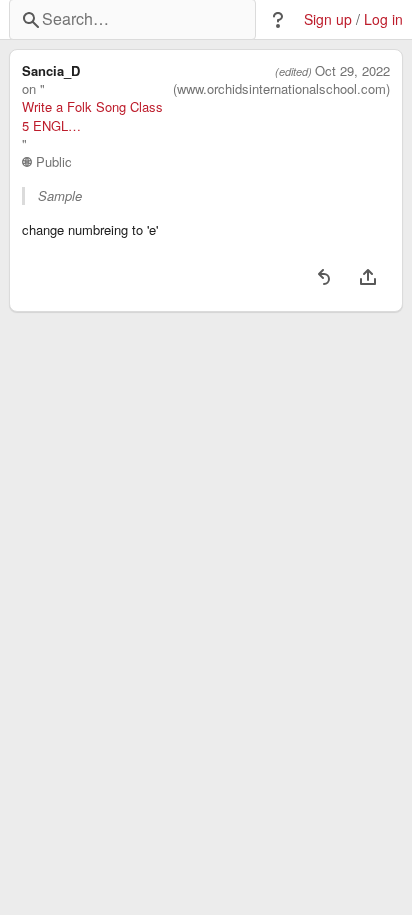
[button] (278, 20)
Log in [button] (383, 19)
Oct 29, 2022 (352, 71)
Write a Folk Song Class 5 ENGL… (92, 116)
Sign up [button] (328, 19)
